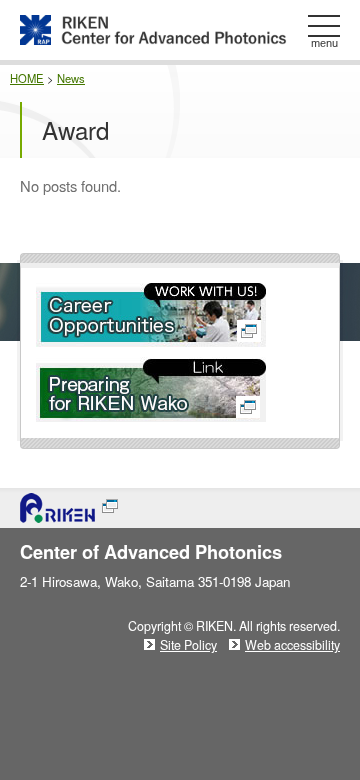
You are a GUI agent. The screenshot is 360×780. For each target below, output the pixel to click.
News (71, 78)
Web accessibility (292, 645)
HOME (27, 78)
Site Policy (188, 645)
